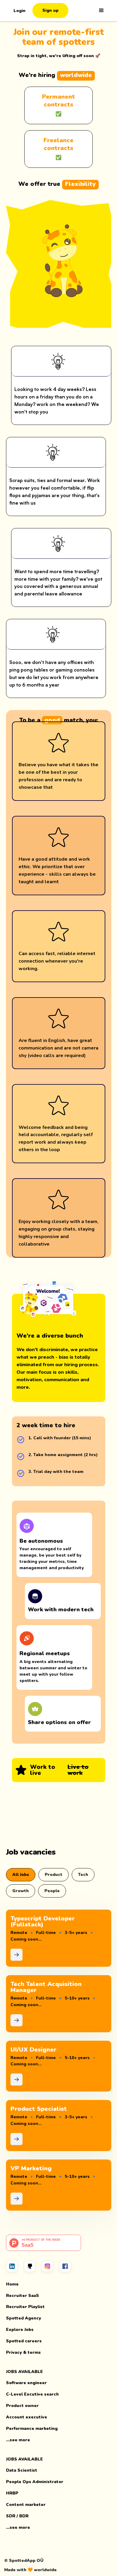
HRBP (12, 2493)
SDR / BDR (17, 2516)
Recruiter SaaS (22, 2296)
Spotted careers (24, 2341)
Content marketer (26, 2505)
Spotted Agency (24, 2318)
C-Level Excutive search (32, 2394)
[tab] (21, 1875)
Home (12, 2284)
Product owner (22, 2406)
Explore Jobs (20, 2330)
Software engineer (26, 2383)
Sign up (50, 10)
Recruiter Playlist (25, 2307)
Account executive (27, 2417)
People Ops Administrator (35, 2482)
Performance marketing (32, 2428)
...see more (18, 2440)
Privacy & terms (23, 2352)
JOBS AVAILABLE (24, 2372)
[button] (101, 11)
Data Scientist (22, 2470)
